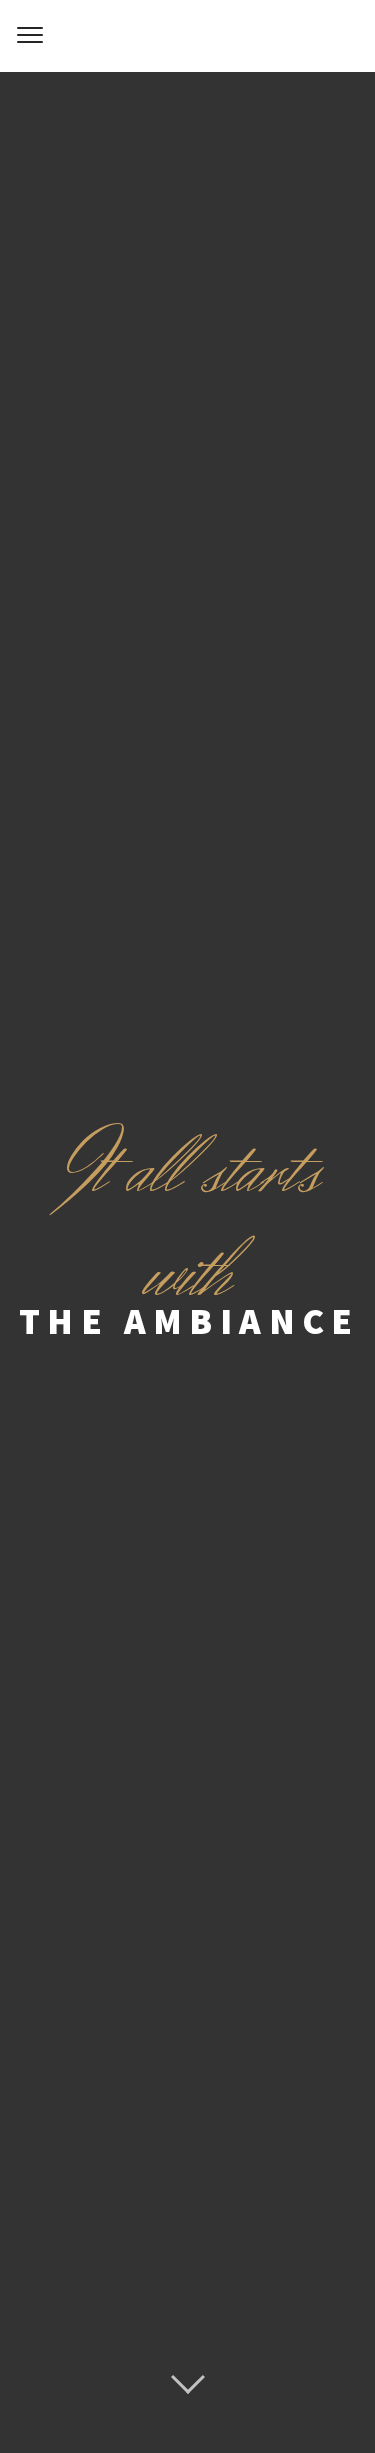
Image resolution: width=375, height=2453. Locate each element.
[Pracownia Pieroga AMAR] (187, 36)
